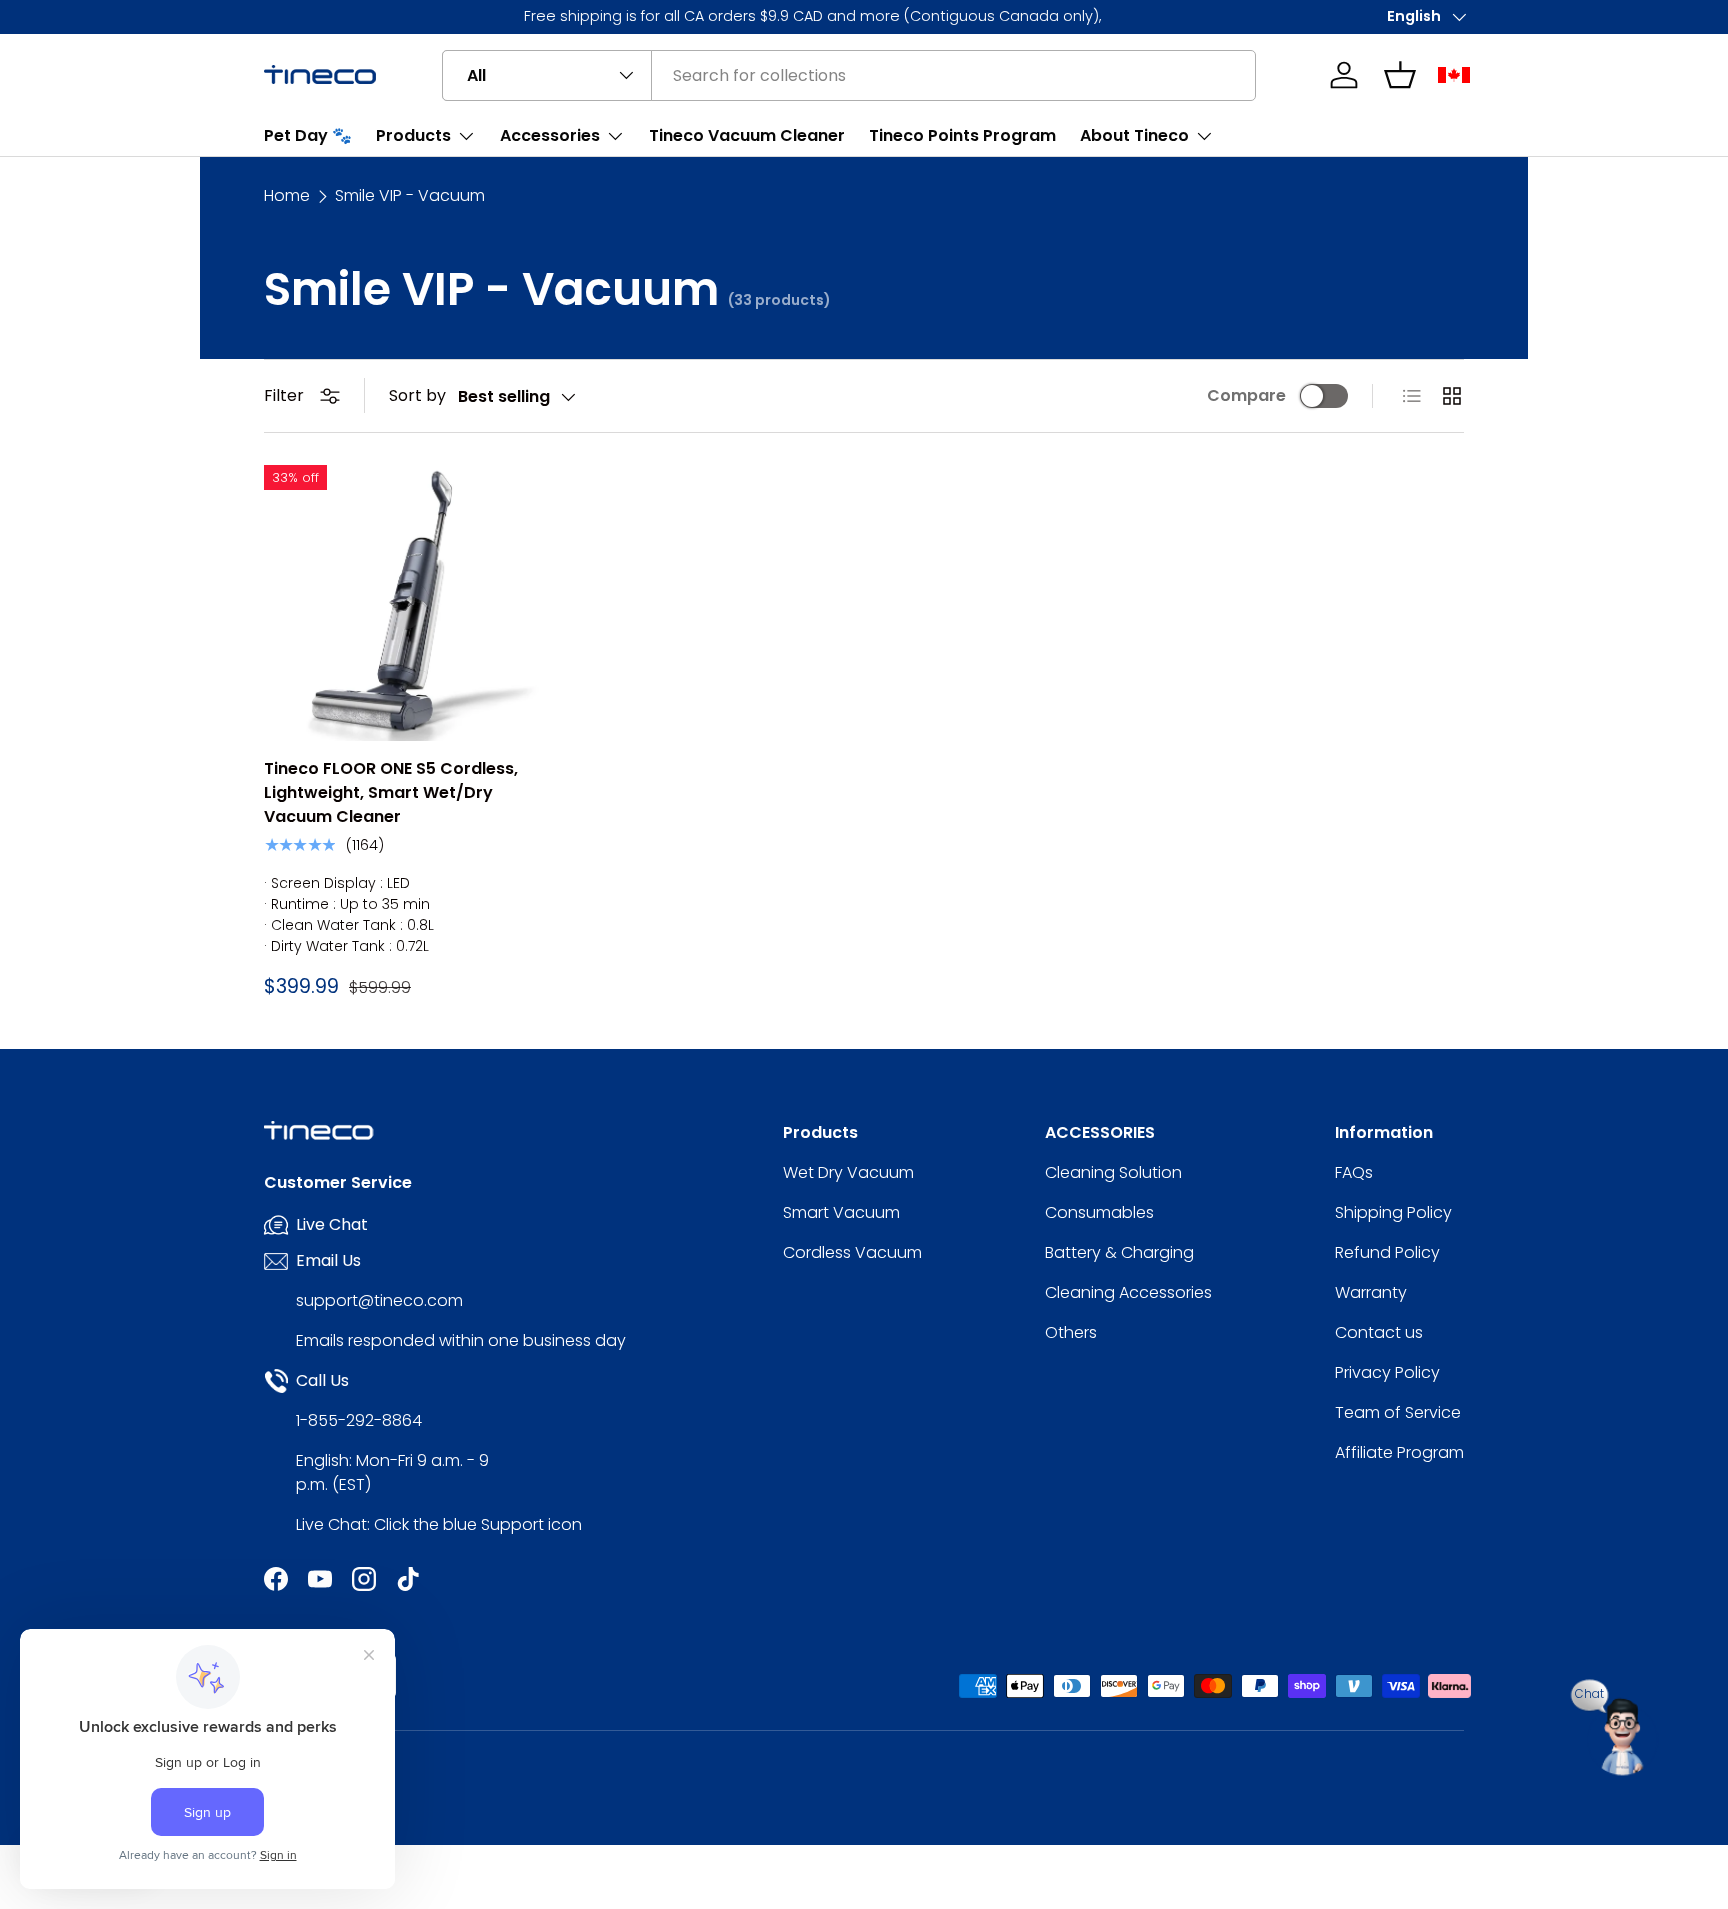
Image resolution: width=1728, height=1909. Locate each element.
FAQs (1354, 1172)
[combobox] (849, 75)
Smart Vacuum (841, 1212)
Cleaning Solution (1113, 1172)
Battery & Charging (1119, 1252)
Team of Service (1398, 1412)
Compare (1246, 395)
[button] (1400, 75)
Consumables (1099, 1212)
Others (1071, 1332)
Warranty (1371, 1292)
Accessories (550, 135)
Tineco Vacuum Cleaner (747, 135)
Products (413, 135)
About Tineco (1134, 135)
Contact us (1379, 1332)
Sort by (417, 395)
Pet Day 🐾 (308, 135)
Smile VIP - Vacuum (410, 196)
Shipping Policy (1393, 1212)
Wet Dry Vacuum (848, 1172)
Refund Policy (1387, 1252)
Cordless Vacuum (852, 1252)
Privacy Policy (1387, 1372)
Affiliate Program (1399, 1452)
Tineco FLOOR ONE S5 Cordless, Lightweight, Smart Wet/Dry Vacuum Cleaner (391, 792)
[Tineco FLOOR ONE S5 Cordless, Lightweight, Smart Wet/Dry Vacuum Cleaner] (402, 603)
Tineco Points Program (962, 135)
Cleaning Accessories (1128, 1292)
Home (287, 196)
